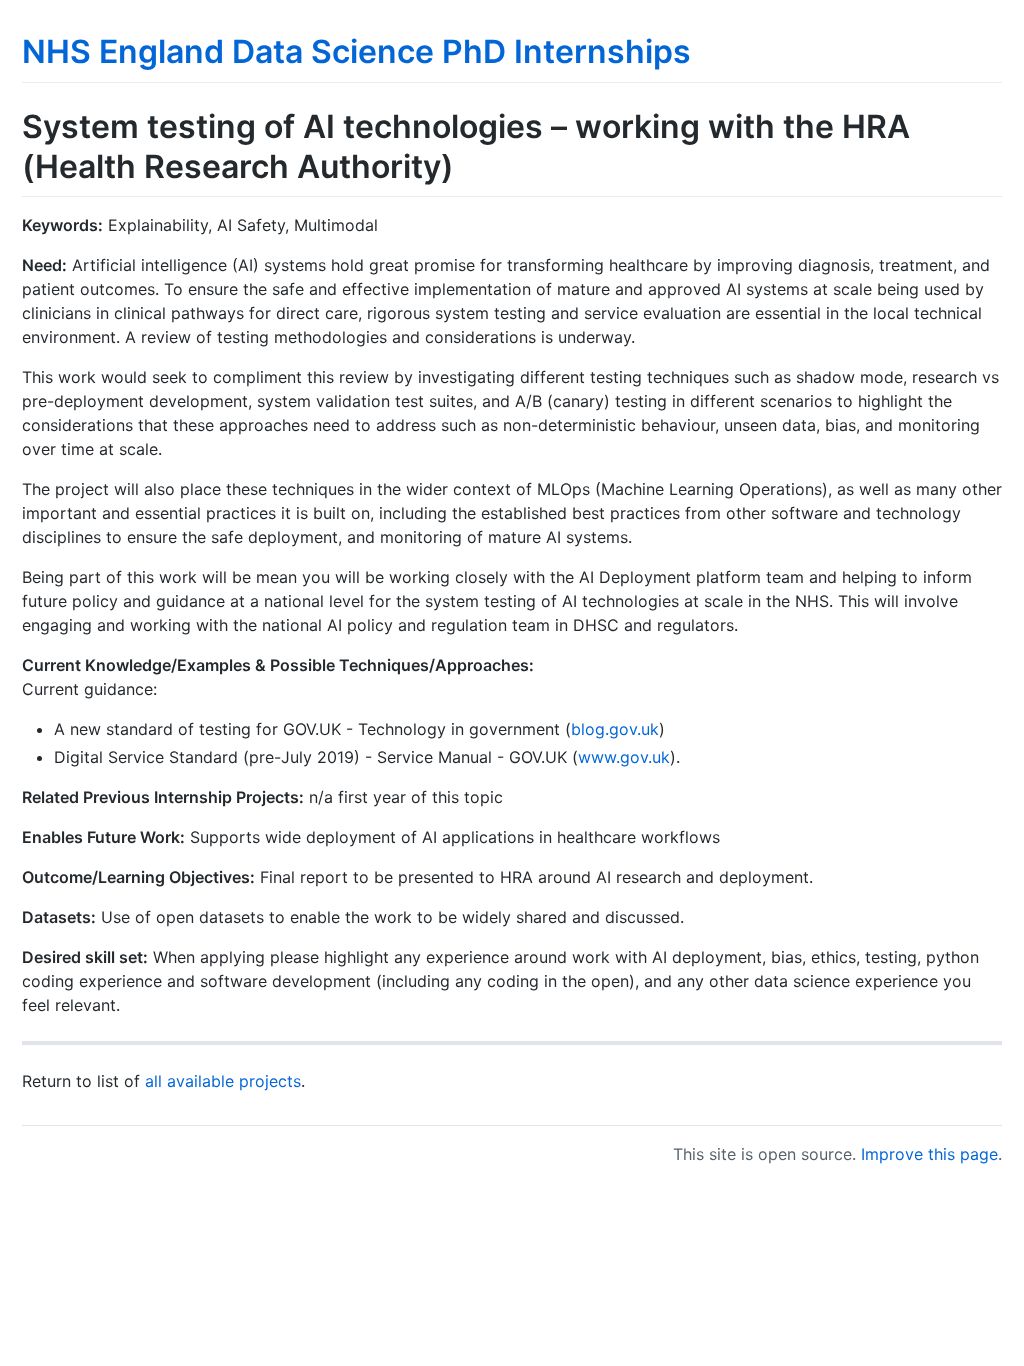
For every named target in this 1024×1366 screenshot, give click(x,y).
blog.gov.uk (615, 729)
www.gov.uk (624, 757)
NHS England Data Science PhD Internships (356, 51)
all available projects (223, 1081)
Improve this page (929, 1154)
